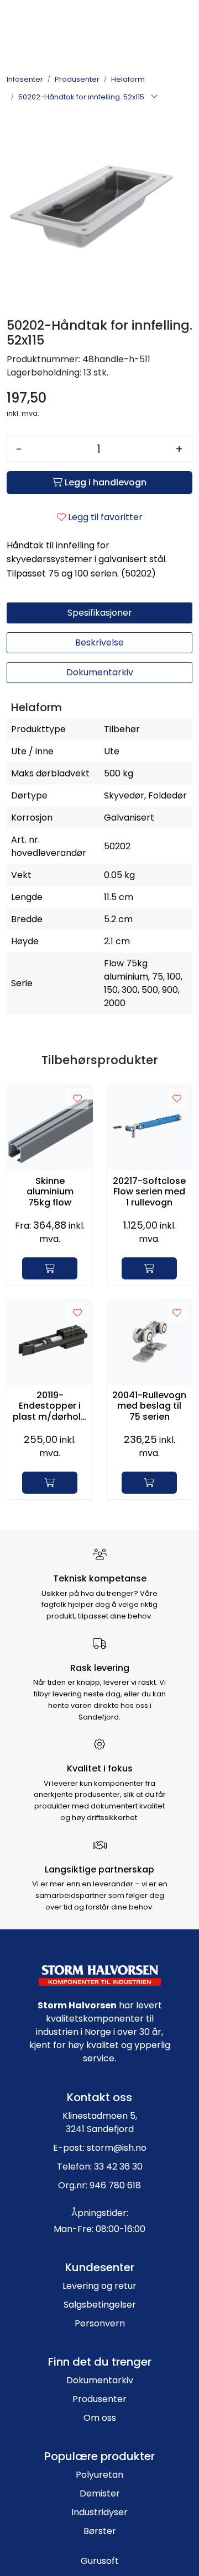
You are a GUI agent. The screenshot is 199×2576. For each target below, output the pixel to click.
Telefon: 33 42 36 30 (100, 2167)
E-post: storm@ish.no (100, 2148)
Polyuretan (99, 2475)
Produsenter (99, 2399)
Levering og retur (99, 2286)
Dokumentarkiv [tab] (100, 672)
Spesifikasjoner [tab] (100, 613)
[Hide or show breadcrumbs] (154, 97)
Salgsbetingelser (100, 2305)
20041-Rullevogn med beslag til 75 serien (149, 1406)
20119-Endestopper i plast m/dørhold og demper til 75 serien (50, 1406)
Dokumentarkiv (100, 2380)
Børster (100, 2531)
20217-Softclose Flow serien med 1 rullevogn (149, 1192)
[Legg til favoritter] (77, 1099)
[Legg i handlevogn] (50, 1268)
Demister (100, 2493)
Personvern (100, 2323)
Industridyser (99, 2512)
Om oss (100, 2418)
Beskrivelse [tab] (99, 642)
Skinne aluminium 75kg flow (50, 1192)
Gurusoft (100, 2561)
